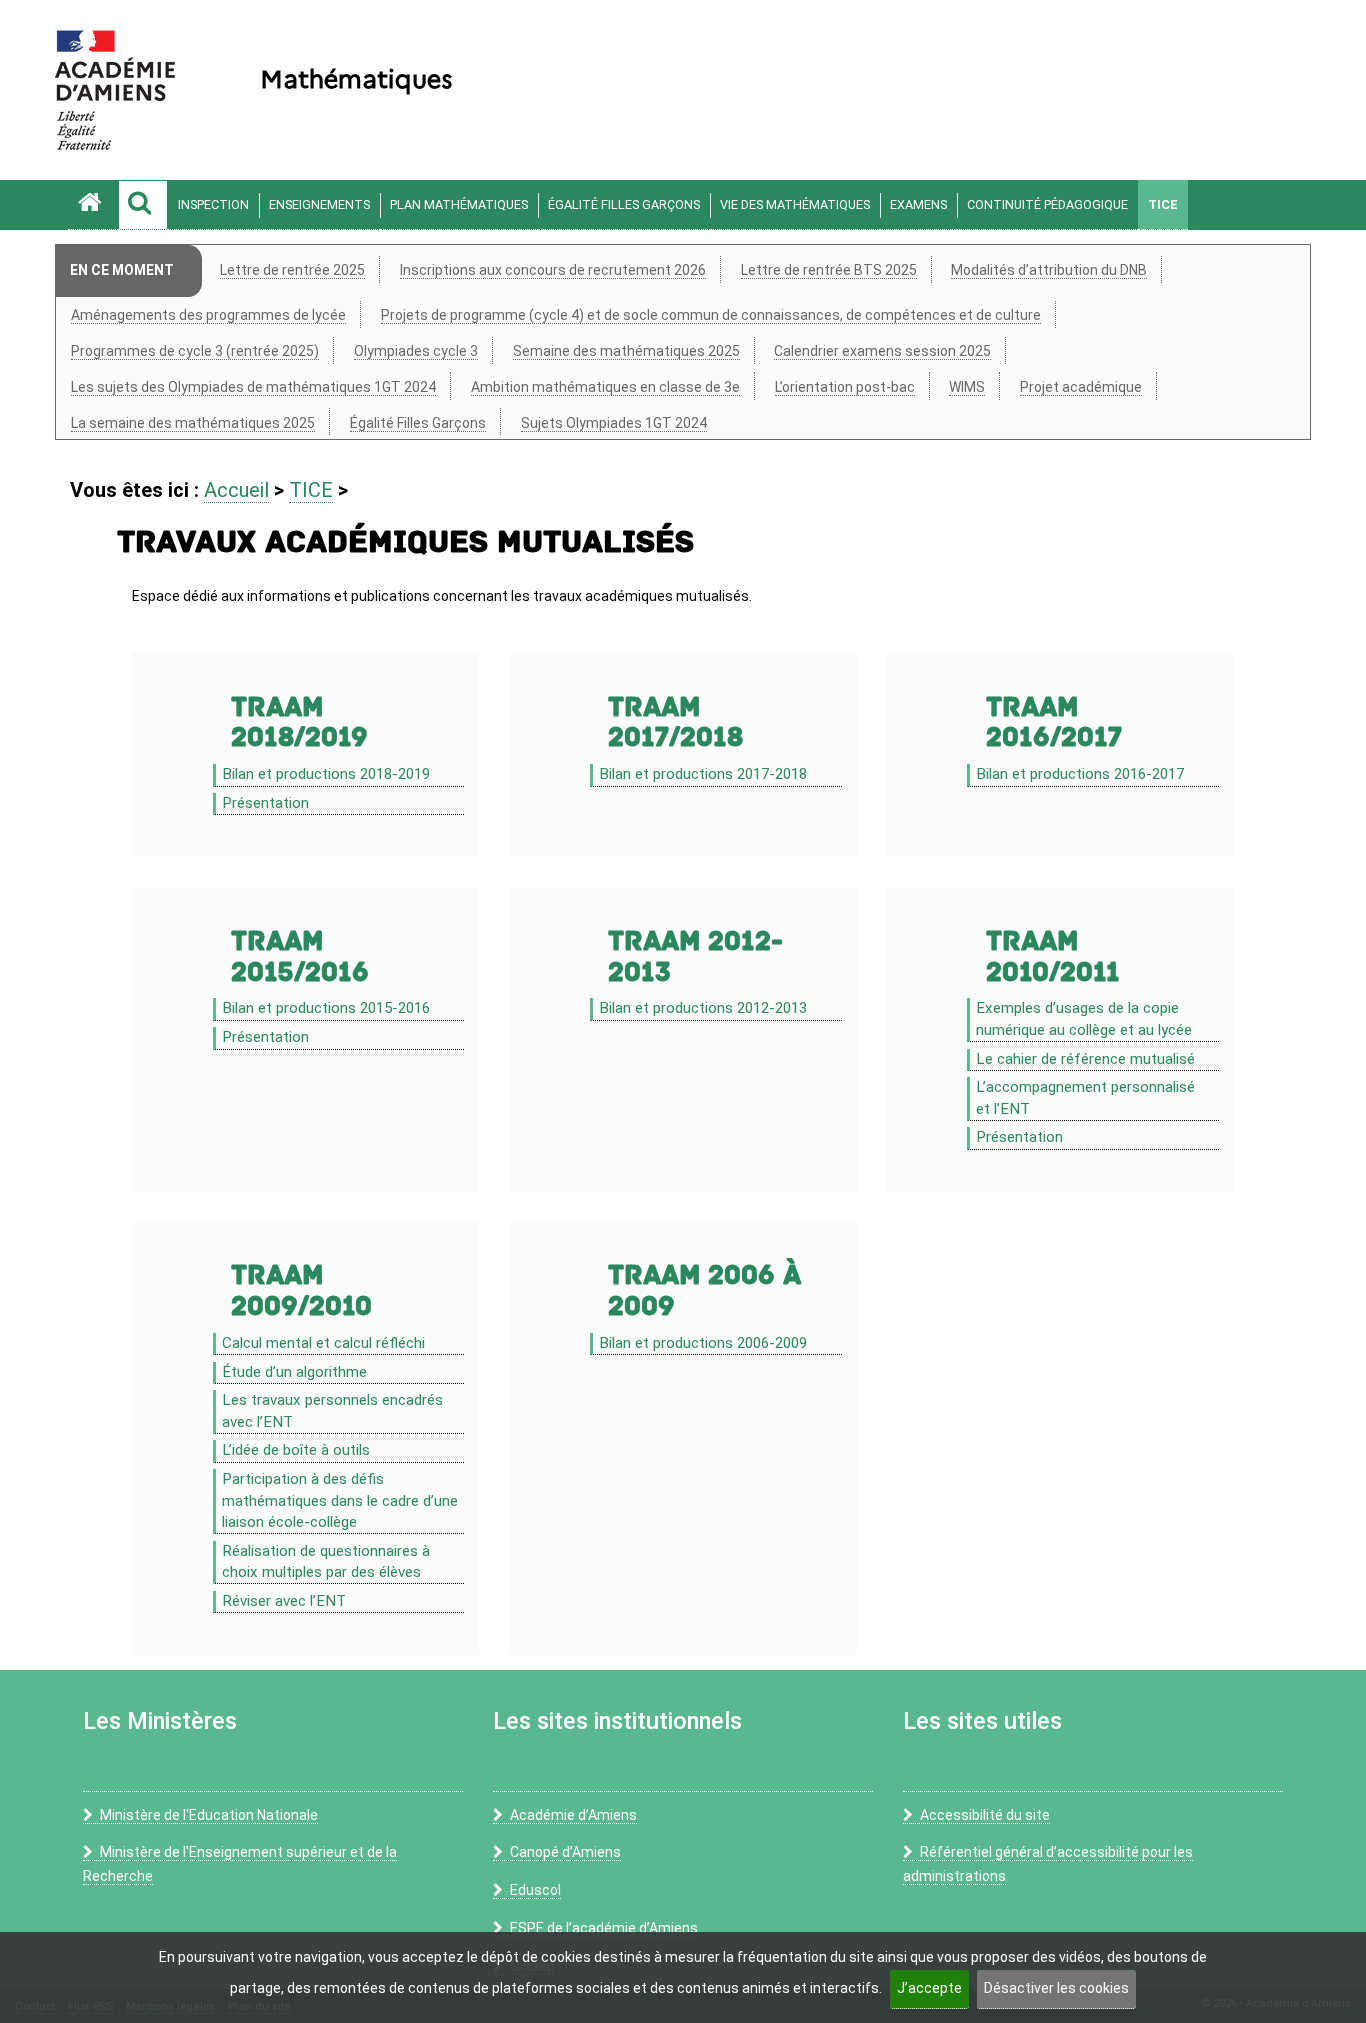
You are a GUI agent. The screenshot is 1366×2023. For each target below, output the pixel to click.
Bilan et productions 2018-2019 (326, 774)
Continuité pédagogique (1047, 204)
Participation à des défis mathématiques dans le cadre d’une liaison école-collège (340, 1500)
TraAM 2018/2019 (299, 723)
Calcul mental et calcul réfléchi (323, 1343)
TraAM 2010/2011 (1053, 957)
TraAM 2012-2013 (695, 957)
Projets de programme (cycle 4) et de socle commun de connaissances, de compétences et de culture (711, 315)
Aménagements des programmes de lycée (208, 315)
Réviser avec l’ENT (284, 1601)
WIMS (967, 387)
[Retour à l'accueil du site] (93, 205)
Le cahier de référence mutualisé (1085, 1059)
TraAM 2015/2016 (300, 957)
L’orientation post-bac (845, 387)
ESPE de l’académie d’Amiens (604, 1928)
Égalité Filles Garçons (624, 204)
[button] (143, 205)
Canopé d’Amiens (565, 1852)
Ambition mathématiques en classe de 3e (605, 387)
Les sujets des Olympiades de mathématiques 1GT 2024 (253, 387)
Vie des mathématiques (795, 204)
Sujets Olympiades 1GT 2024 (614, 423)
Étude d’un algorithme (294, 1372)
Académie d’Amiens (573, 1815)
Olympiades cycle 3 (416, 351)
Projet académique (1081, 387)
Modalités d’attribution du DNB (1049, 270)
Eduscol (535, 1890)
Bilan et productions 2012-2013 (703, 1008)
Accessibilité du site (985, 1815)
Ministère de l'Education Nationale (209, 1815)
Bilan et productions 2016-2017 (1080, 774)
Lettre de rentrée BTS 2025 (829, 270)
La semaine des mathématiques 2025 (193, 423)
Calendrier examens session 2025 (882, 351)
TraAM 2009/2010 (301, 1291)
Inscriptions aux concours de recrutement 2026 (553, 270)
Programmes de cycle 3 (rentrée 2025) (195, 351)
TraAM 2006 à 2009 (704, 1291)
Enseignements (319, 204)
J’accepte (929, 1988)
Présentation (265, 803)
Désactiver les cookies (1056, 1988)
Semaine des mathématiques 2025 (626, 351)
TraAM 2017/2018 (675, 723)
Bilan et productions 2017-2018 (703, 774)
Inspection (213, 204)
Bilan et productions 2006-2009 (703, 1343)
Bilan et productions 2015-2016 (326, 1008)
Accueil (236, 490)
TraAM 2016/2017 (1054, 723)
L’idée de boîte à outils (296, 1450)
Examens (918, 204)
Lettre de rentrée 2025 (292, 270)
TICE (1163, 204)
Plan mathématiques (459, 204)
